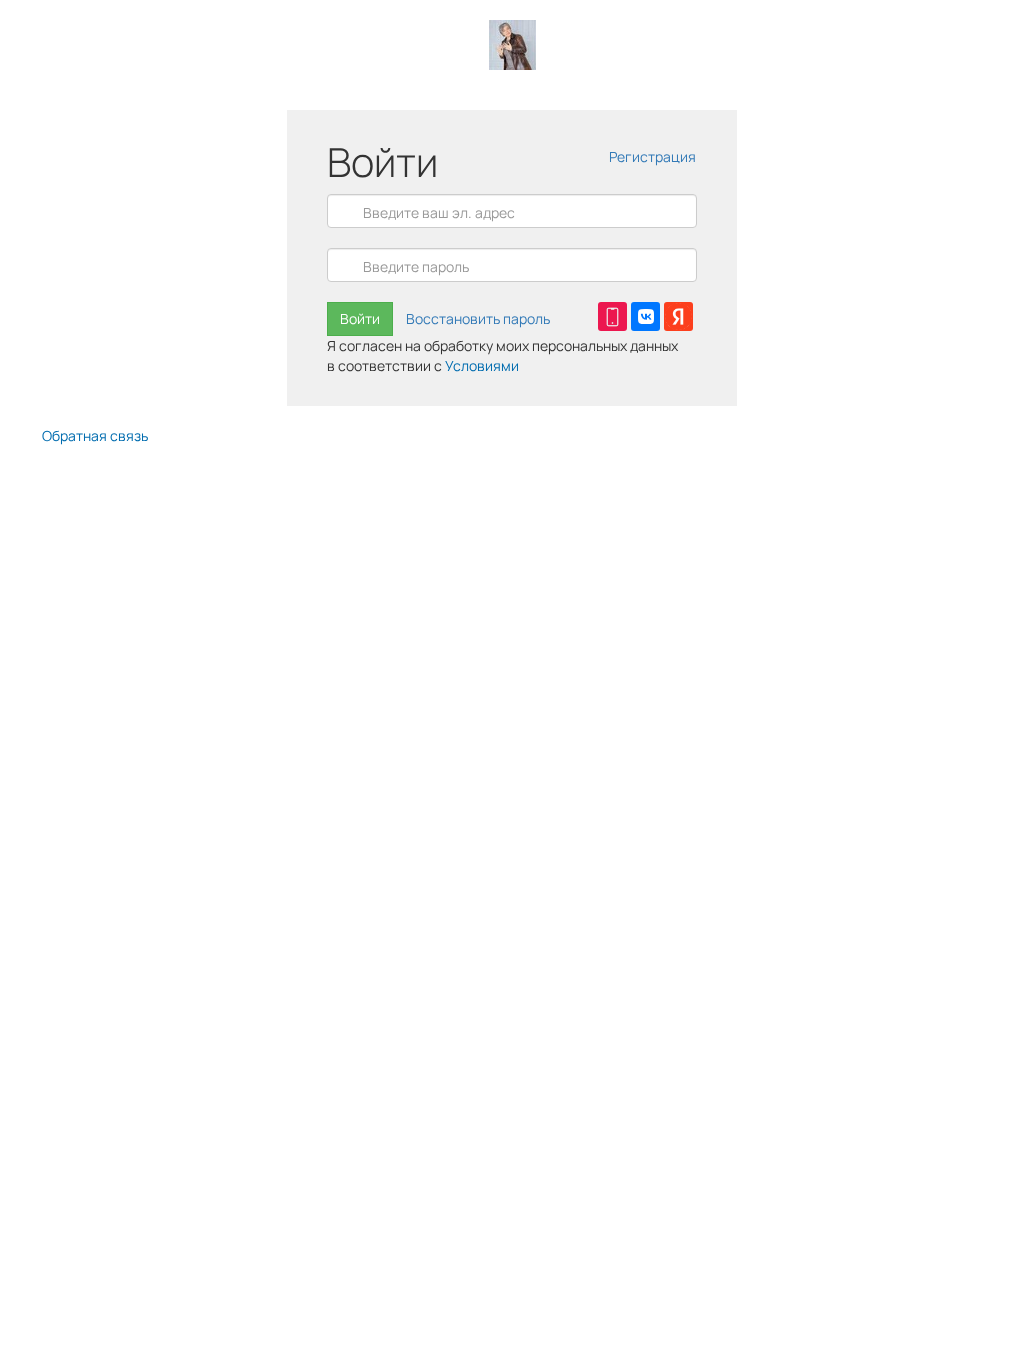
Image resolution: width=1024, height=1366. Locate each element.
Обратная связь (95, 435)
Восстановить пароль (478, 318)
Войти (360, 318)
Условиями (482, 365)
